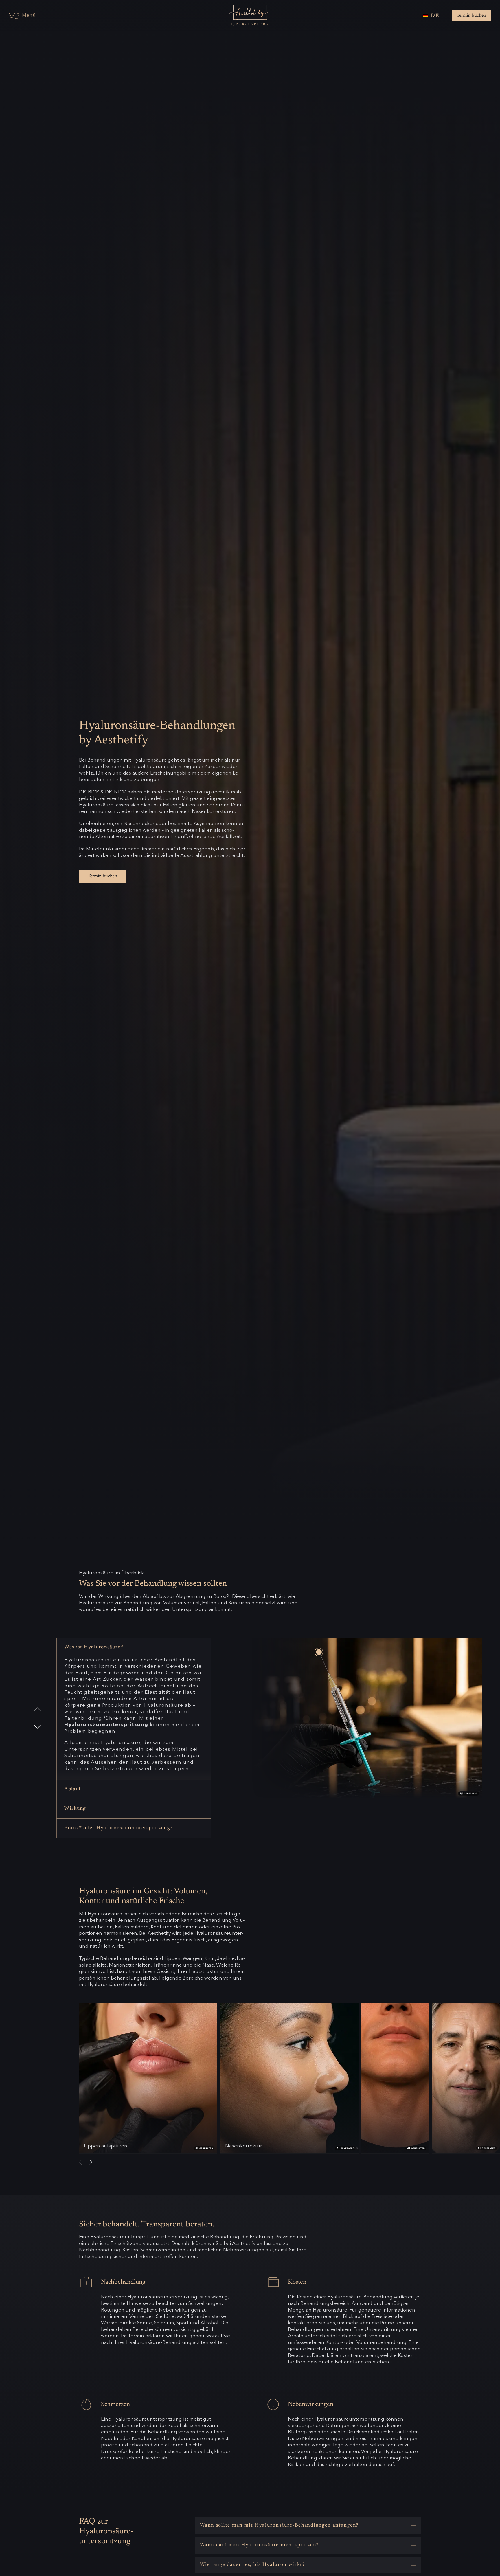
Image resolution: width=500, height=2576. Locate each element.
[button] (308, 2525)
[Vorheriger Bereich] (37, 1709)
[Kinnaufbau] (395, 2079)
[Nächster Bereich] (37, 1727)
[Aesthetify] (250, 12)
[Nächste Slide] (91, 2162)
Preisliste (382, 2317)
